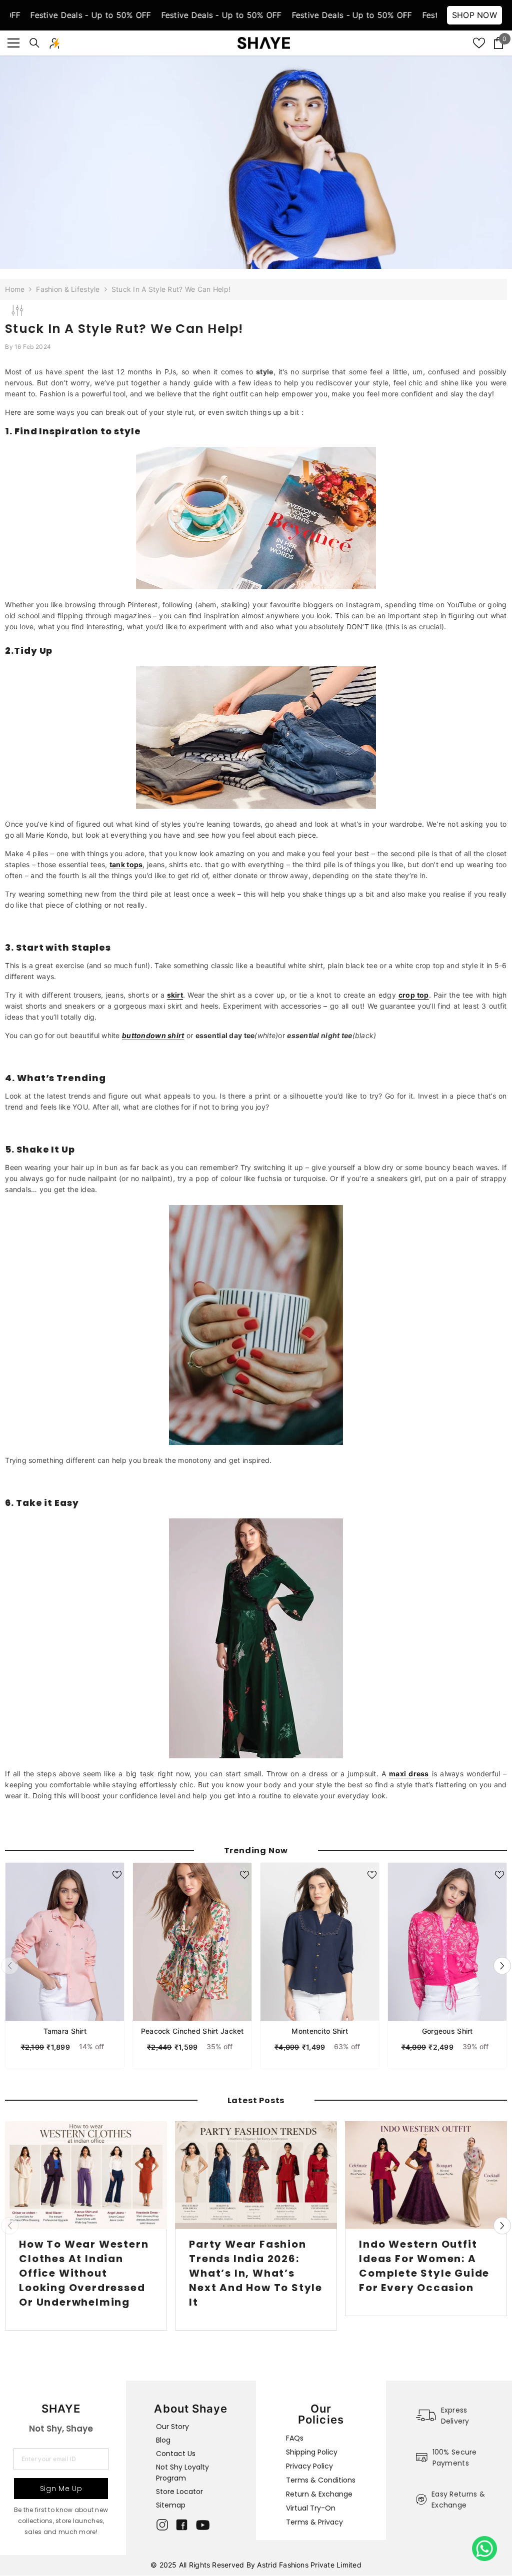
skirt (175, 995)
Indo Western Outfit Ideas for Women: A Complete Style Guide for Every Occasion (424, 2266)
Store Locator (179, 2492)
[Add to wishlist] (117, 1875)
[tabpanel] (65, 1966)
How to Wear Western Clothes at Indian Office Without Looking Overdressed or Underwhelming (84, 2273)
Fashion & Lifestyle (68, 289)
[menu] (13, 43)
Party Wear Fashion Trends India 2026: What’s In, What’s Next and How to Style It (256, 2273)
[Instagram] (162, 2525)
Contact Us (176, 2454)
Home (15, 289)
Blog (163, 2440)
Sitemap (171, 2505)
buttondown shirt (153, 1035)
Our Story (172, 2427)
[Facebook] (182, 2525)
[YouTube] (203, 2525)
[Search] (34, 43)
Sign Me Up (61, 2489)
